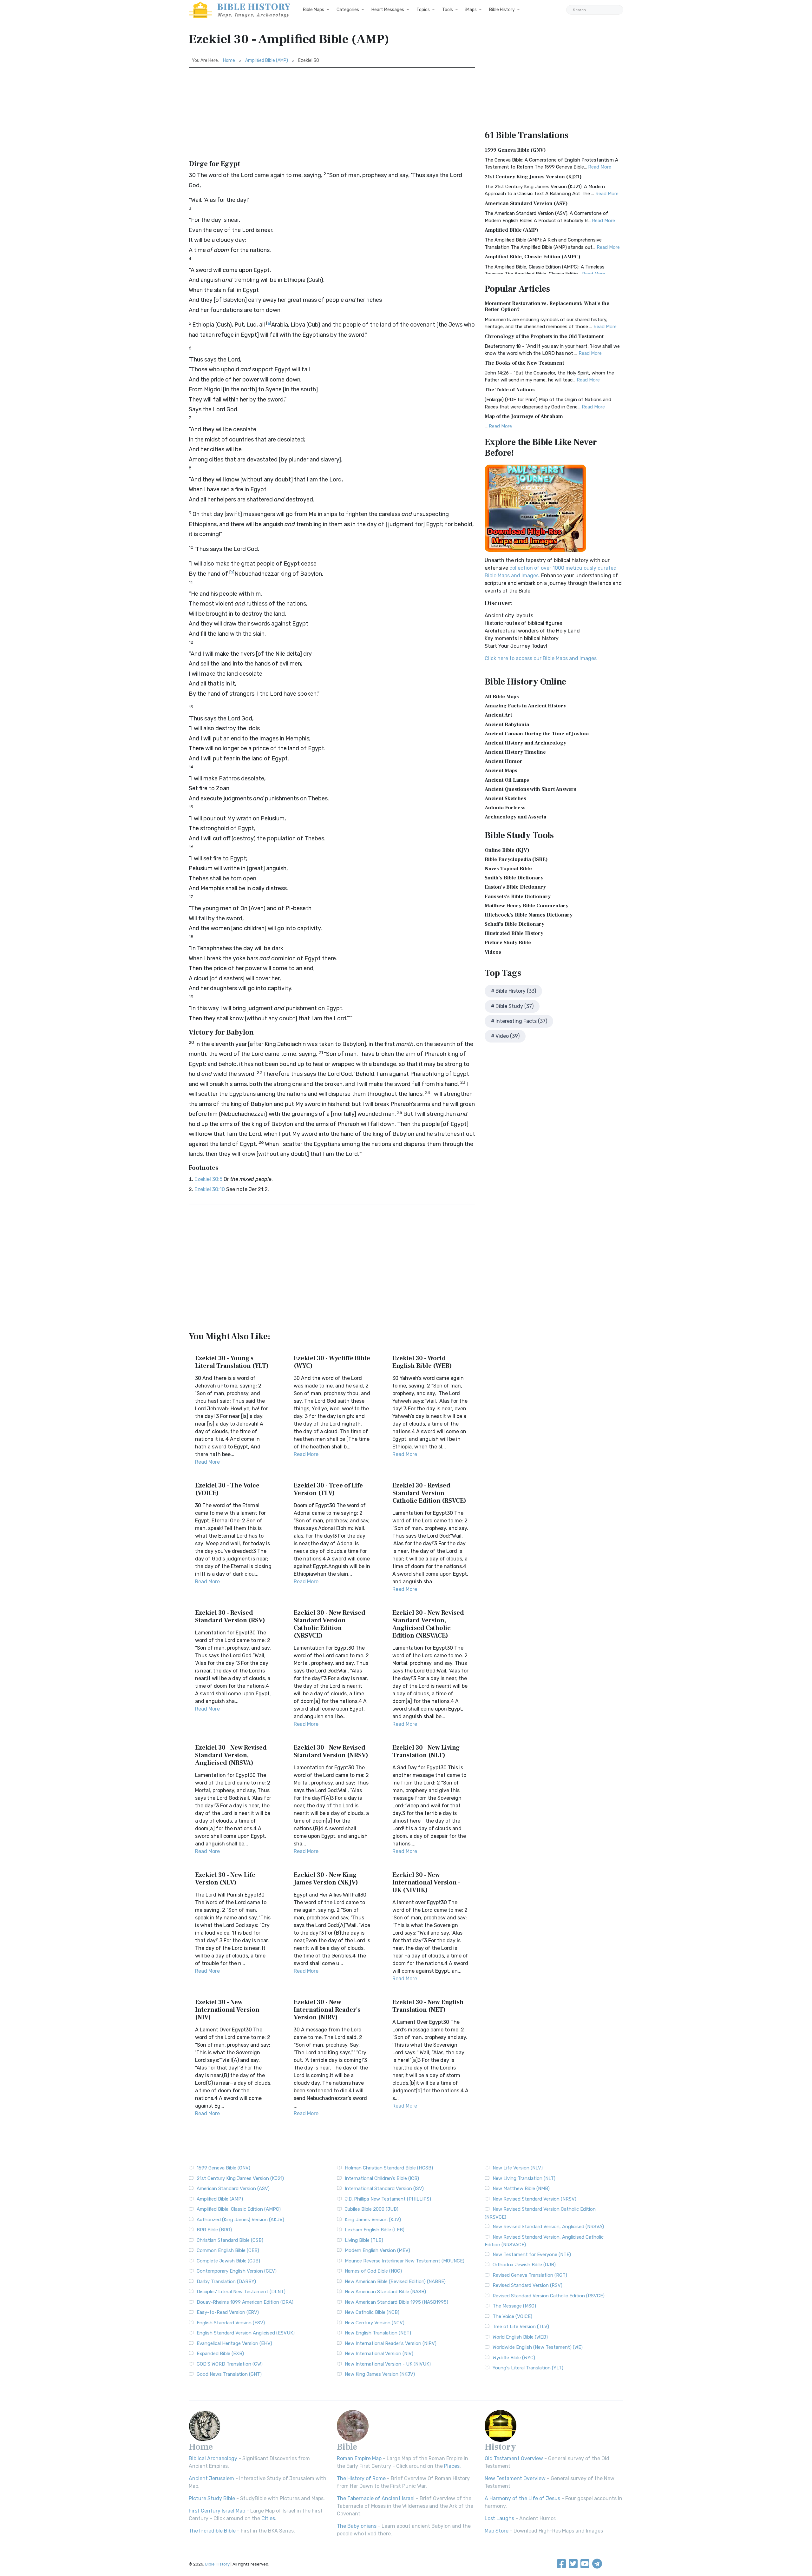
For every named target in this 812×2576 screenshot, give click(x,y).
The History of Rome (361, 2478)
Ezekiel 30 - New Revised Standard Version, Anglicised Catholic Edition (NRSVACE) (428, 1624)
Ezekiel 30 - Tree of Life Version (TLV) (328, 1489)
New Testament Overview (515, 2478)
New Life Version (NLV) (518, 2168)
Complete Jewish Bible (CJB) (228, 2261)
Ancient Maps (501, 771)
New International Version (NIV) (379, 2354)
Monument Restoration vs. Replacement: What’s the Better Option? (547, 306)
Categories (348, 10)
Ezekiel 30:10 (210, 1189)
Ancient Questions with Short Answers (530, 789)
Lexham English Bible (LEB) (375, 2230)
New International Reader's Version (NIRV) (391, 2343)
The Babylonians (357, 2526)
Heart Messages (388, 10)
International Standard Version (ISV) (384, 2189)
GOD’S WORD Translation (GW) (230, 2364)
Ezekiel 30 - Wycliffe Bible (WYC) (332, 1362)
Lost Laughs (499, 2518)
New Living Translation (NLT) (524, 2178)
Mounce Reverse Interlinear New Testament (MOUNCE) (405, 2261)
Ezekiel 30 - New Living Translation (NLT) (426, 1752)
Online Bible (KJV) (507, 850)
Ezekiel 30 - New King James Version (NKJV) (326, 1879)
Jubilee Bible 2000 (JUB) (372, 2209)
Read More (207, 1462)
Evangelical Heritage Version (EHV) (234, 2343)
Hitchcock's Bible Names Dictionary (529, 915)
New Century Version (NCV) (375, 2323)
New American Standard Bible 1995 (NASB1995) (396, 2302)
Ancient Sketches (505, 798)
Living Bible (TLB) (364, 2240)
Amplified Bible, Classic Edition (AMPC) (533, 257)
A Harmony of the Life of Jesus (522, 2498)
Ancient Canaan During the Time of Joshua (537, 734)
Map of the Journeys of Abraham (524, 416)
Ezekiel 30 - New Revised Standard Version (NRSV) (331, 1752)
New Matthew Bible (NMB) (521, 2189)
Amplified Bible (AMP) (267, 60)
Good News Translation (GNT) (229, 2374)
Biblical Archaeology (213, 2458)
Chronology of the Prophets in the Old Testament (544, 336)
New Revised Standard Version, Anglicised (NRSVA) (548, 2227)
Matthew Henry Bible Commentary (527, 906)
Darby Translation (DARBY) (226, 2281)
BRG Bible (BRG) (214, 2230)
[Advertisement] (332, 115)
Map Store (497, 2531)
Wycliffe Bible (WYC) (514, 2358)
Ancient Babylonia (507, 725)
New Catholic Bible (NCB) (372, 2312)
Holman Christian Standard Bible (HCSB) (389, 2168)
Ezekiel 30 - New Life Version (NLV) (225, 1879)
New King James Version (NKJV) (380, 2374)
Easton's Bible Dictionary (515, 887)
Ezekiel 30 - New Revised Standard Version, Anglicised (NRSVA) (231, 1755)
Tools (448, 10)
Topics (423, 10)
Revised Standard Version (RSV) (527, 2285)
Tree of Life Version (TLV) (521, 2327)
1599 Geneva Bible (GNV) (515, 150)
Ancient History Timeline (515, 752)
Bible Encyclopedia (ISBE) (516, 859)
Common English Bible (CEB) (228, 2250)
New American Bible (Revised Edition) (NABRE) (395, 2281)
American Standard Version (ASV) (526, 203)
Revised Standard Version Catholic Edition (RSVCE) (549, 2296)
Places (452, 2466)
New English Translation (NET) (378, 2333)
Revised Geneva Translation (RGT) (530, 2275)
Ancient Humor (504, 761)
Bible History (502, 10)
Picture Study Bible (508, 943)
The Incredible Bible (212, 2531)
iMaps (471, 10)
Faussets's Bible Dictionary (518, 897)
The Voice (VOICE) (512, 2316)
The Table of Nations (510, 390)
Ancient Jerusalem (211, 2478)
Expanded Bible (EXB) (220, 2354)
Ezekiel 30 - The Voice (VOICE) (227, 1489)
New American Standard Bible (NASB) (385, 2292)
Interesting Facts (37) (521, 1021)
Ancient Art (498, 715)
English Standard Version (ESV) (231, 2323)
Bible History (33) (516, 991)
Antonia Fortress (505, 808)
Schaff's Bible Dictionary (514, 924)
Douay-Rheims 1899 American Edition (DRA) (245, 2302)
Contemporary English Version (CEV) (237, 2271)
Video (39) (507, 1036)
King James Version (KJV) (373, 2220)
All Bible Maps (502, 697)
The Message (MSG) (514, 2306)
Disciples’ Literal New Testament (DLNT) (241, 2292)
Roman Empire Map (359, 2458)
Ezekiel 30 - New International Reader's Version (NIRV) (327, 2010)
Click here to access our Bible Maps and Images (541, 658)
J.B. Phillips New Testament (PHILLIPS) (388, 2199)
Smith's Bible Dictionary (514, 878)
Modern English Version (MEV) (377, 2250)
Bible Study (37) (514, 1006)
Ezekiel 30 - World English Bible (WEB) (422, 1362)
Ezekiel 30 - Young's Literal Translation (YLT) (232, 1362)
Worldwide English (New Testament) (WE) (538, 2347)
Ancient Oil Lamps (507, 780)
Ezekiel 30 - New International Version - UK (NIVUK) (426, 1883)
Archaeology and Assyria (515, 817)
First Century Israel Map (217, 2511)
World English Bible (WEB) (520, 2337)
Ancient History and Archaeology (525, 743)
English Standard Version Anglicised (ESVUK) (246, 2333)
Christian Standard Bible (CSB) (230, 2240)
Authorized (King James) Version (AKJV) (240, 2220)
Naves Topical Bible (508, 869)
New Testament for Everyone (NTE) (532, 2255)
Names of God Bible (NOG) (373, 2271)
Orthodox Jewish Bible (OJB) (524, 2265)
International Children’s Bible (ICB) (382, 2178)
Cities (268, 2518)
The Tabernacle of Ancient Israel (376, 2498)
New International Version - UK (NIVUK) (388, 2364)
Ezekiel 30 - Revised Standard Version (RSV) (230, 1617)
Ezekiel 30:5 (208, 1179)
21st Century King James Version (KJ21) (533, 177)
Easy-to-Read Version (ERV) (228, 2312)
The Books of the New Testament (524, 363)
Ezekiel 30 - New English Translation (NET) (428, 2006)
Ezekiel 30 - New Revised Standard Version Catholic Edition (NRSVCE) (330, 1624)
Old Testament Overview (514, 2458)
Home (229, 60)
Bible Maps (314, 10)
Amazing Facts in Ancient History (525, 706)
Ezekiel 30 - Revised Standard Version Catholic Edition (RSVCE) (429, 1493)
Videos (493, 952)
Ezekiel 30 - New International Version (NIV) (227, 2010)
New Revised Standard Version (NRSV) (534, 2199)
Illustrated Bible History (514, 933)
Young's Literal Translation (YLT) (528, 2368)
